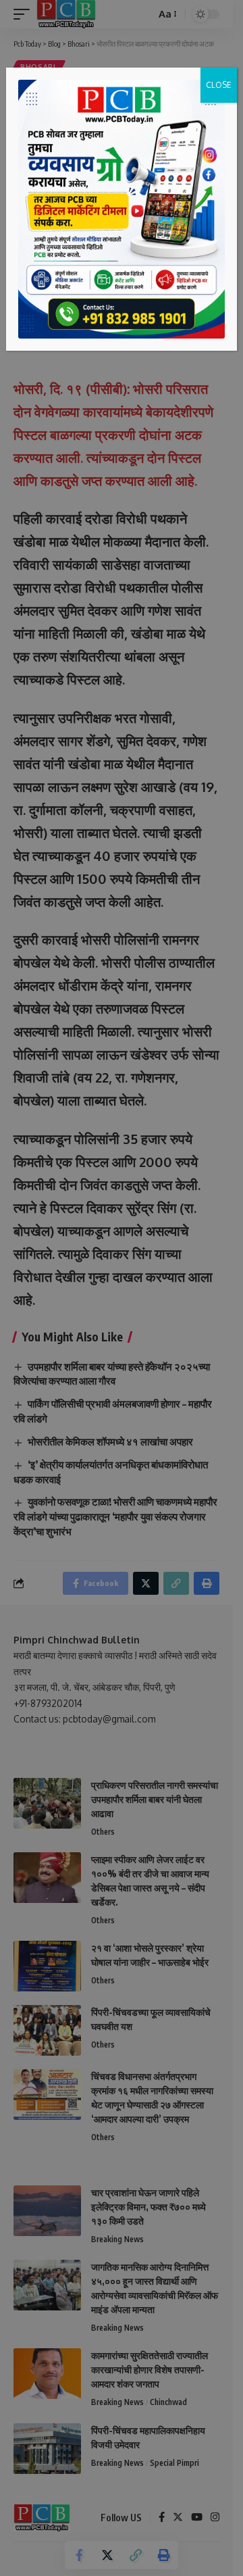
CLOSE (219, 85)
